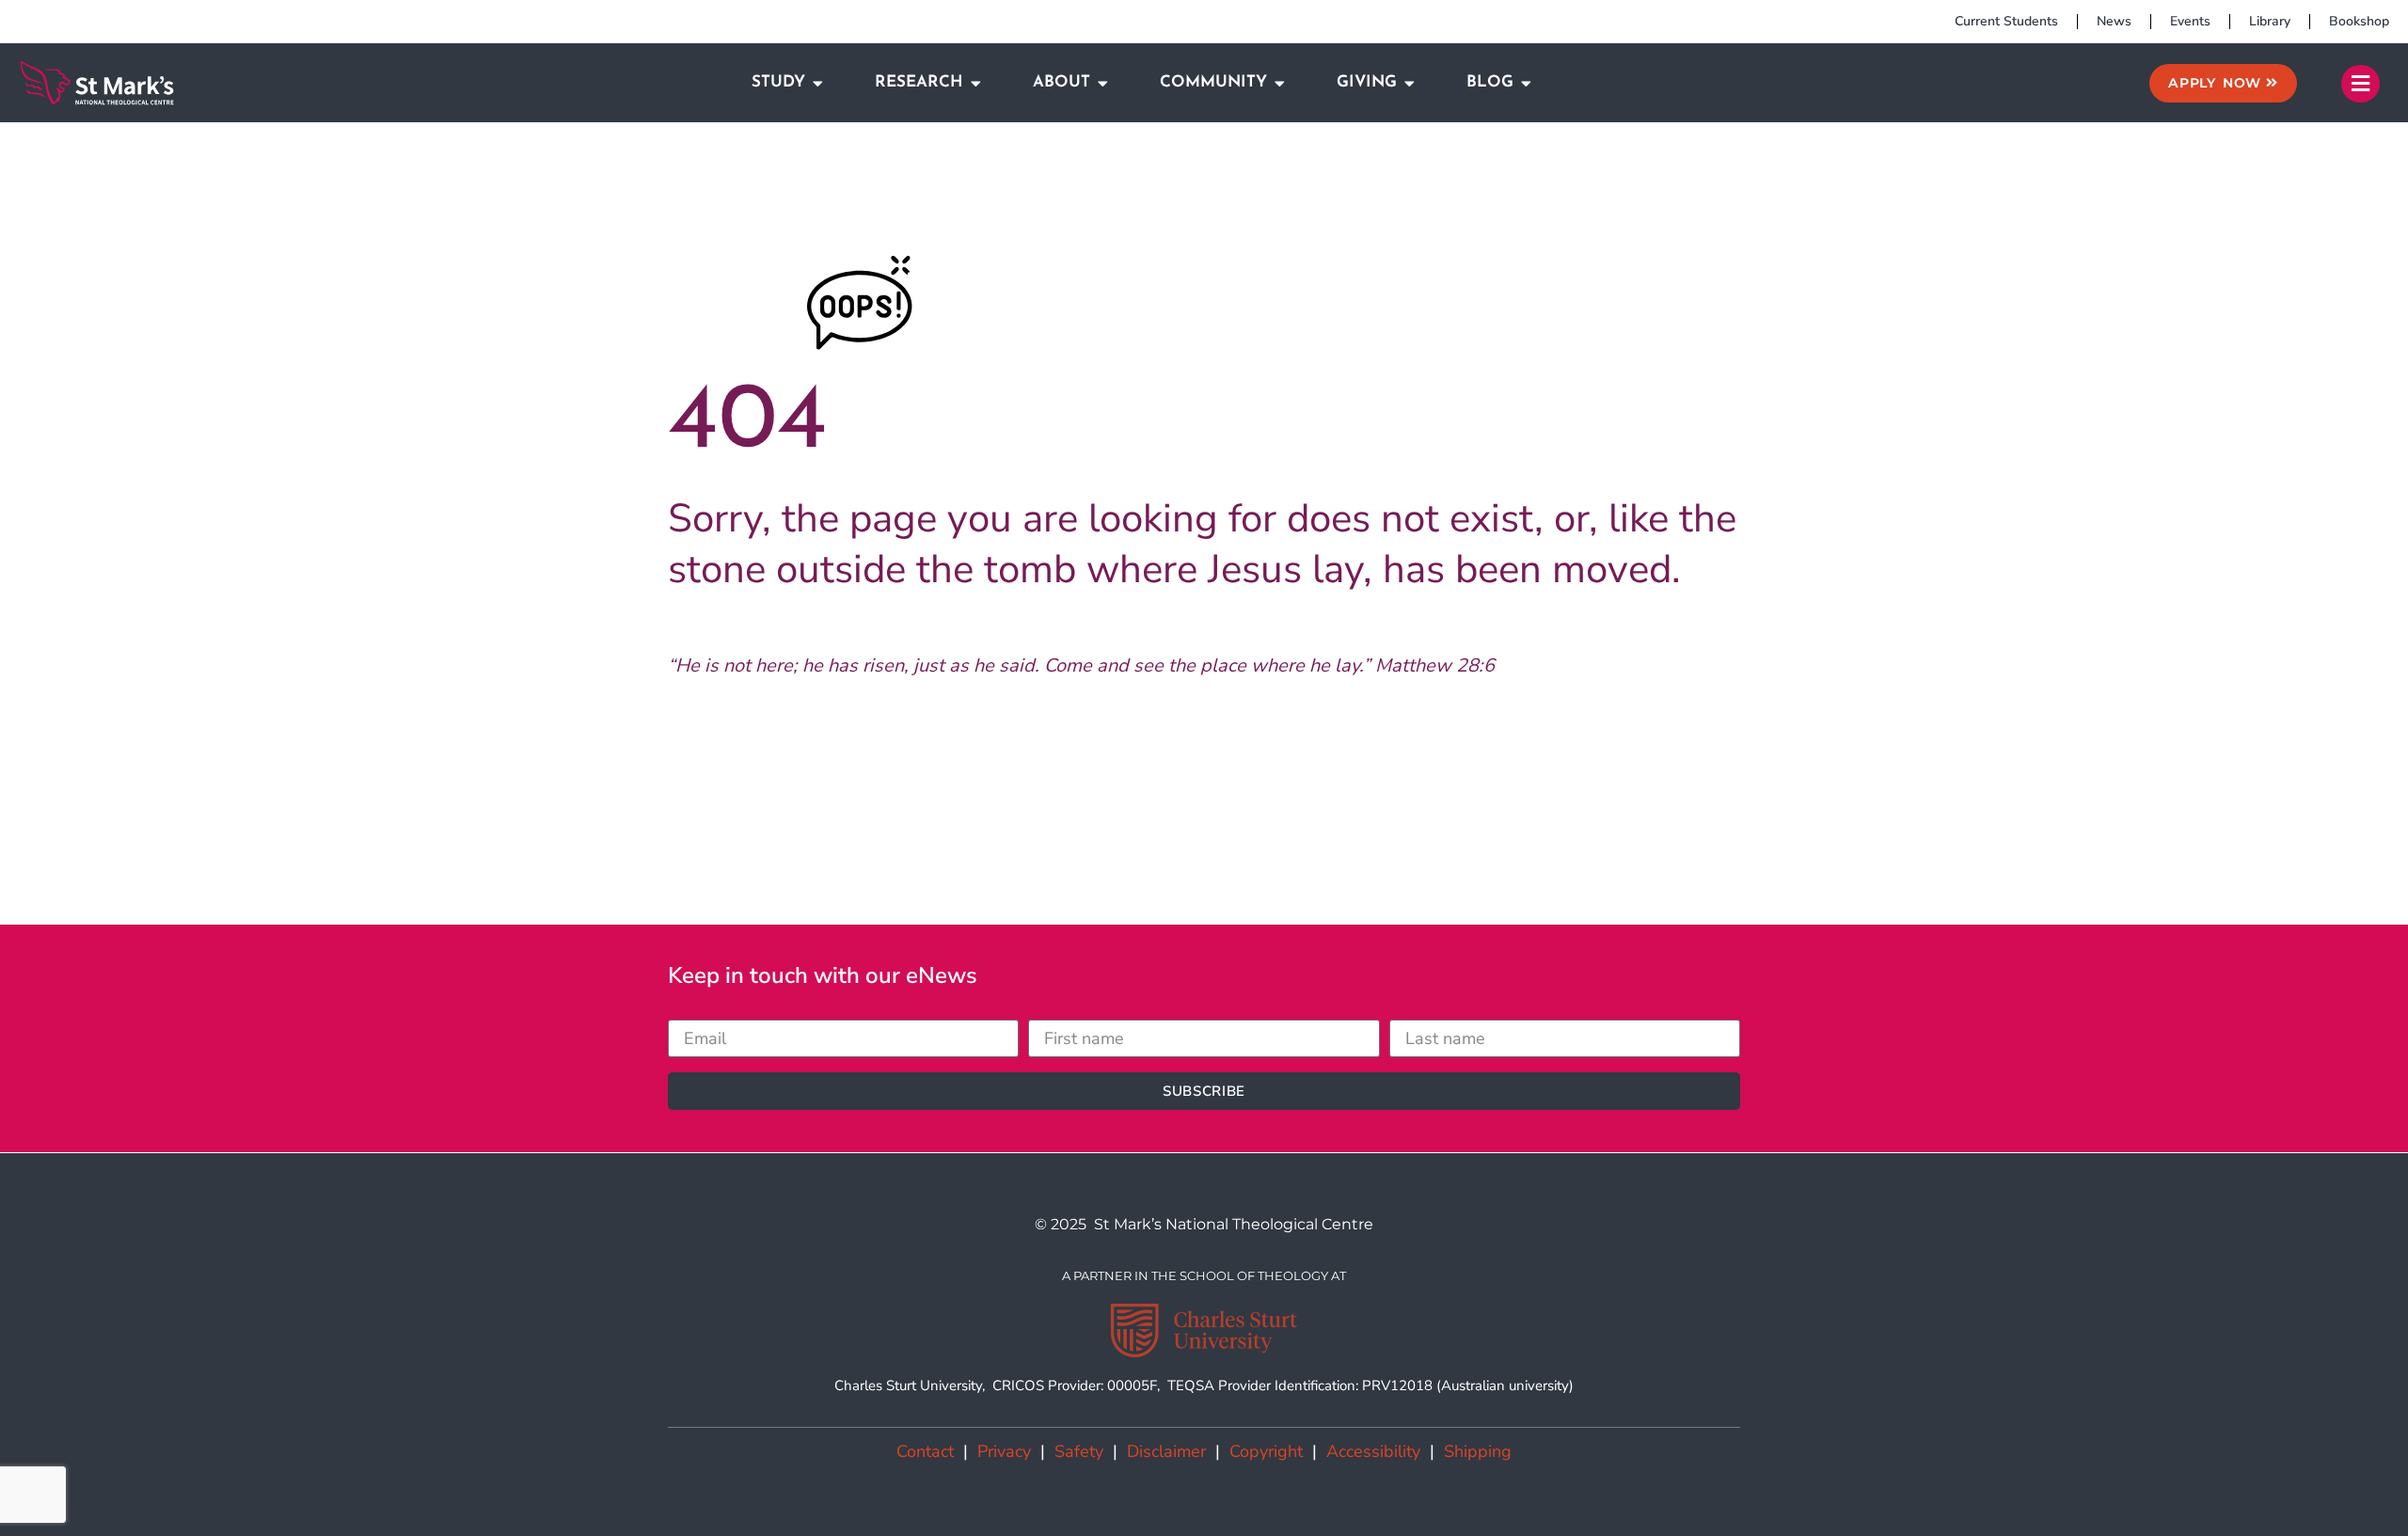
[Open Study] (818, 83)
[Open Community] (1280, 83)
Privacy (1004, 1451)
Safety (1079, 1451)
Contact (925, 1451)
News (2114, 21)
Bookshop (2359, 21)
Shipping (1478, 1451)
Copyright (1266, 1451)
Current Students (2006, 21)
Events (2190, 21)
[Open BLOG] (1526, 83)
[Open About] (1103, 83)
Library (2270, 21)
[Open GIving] (1410, 83)
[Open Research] (976, 83)
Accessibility (1373, 1451)
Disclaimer (1166, 1451)
